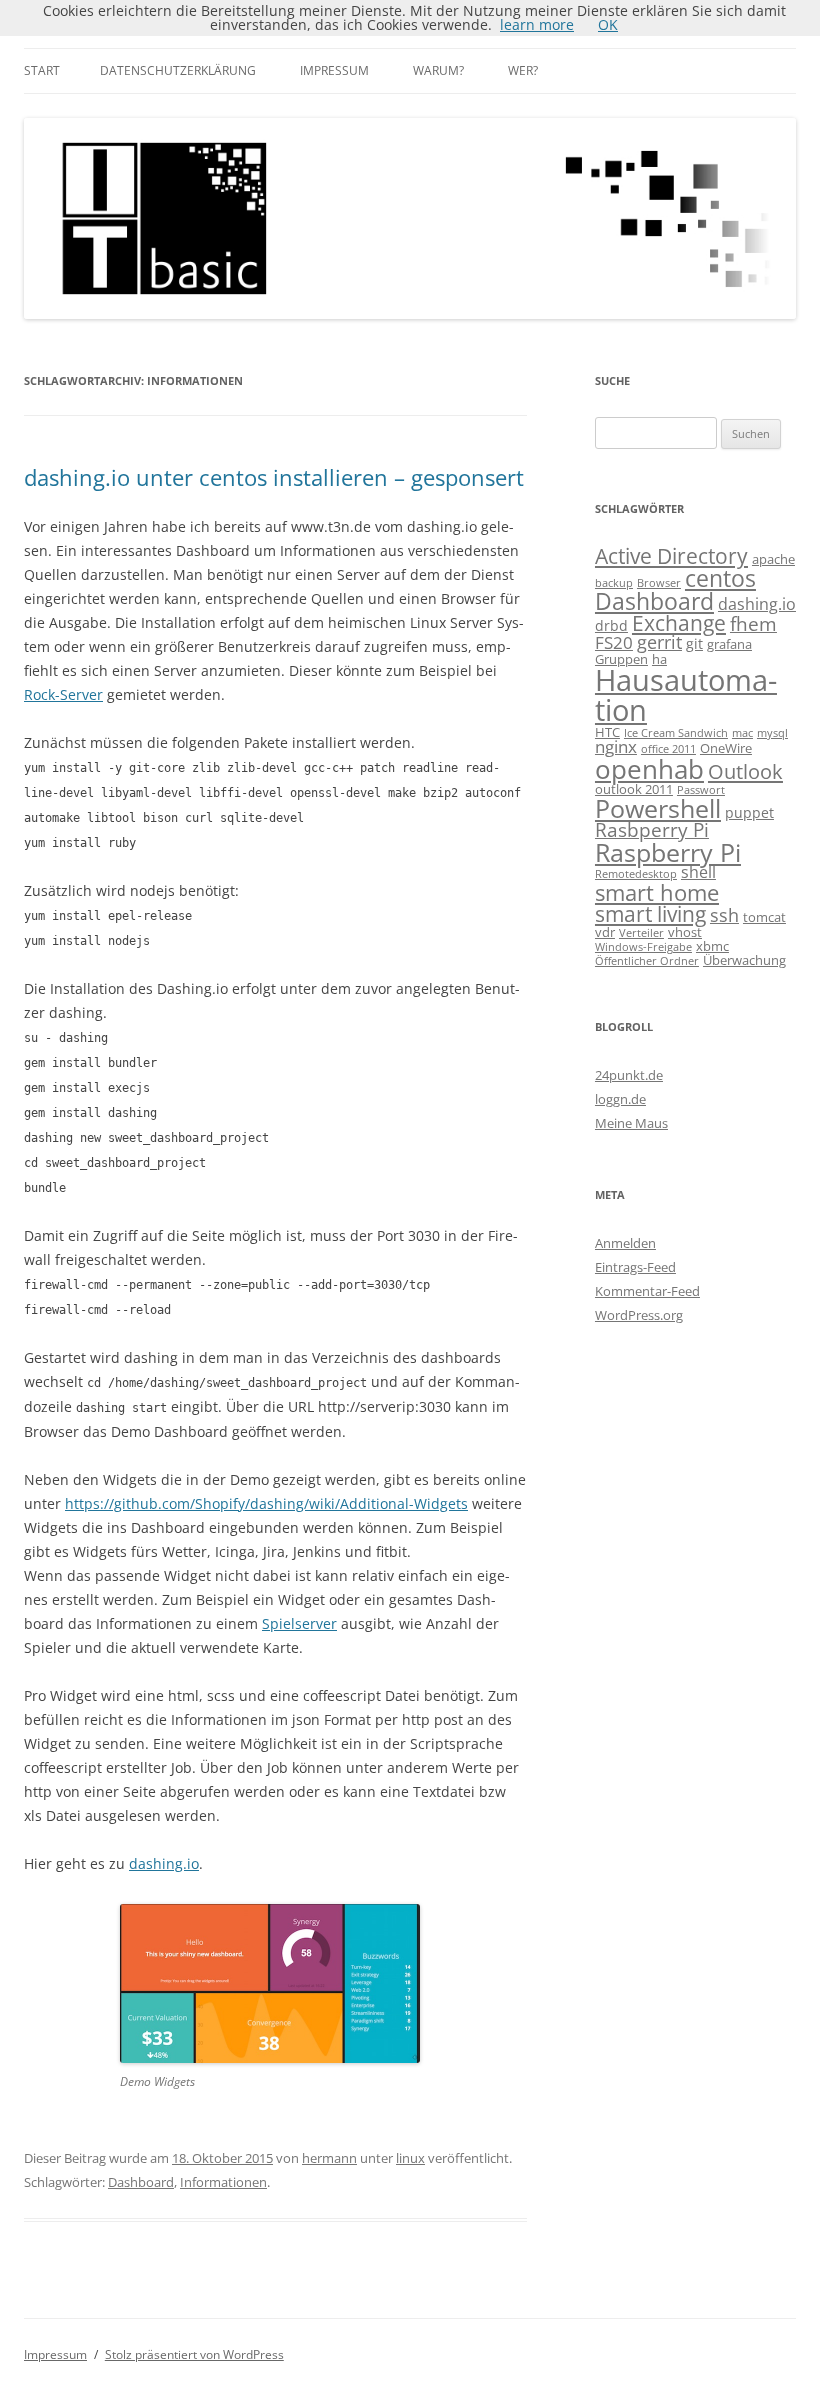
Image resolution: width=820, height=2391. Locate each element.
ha (659, 659)
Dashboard (141, 2182)
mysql (772, 733)
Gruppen (621, 659)
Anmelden (625, 1243)
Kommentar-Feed (647, 1291)
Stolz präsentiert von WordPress (194, 2354)
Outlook (745, 771)
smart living (650, 913)
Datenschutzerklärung (178, 70)
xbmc (712, 946)
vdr (605, 932)
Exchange (679, 623)
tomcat (764, 917)
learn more (537, 24)
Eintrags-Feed (635, 1267)
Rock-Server (63, 694)
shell (698, 872)
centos (720, 578)
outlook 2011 (634, 789)
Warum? (438, 70)
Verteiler (641, 933)
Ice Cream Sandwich (676, 733)
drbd (611, 625)
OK (608, 24)
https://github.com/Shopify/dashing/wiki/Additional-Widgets (266, 1503)
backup (614, 583)
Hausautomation (686, 694)
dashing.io (164, 1863)
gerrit (659, 642)
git (694, 643)
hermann (329, 2158)
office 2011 (668, 749)
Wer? (523, 70)
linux (410, 2158)
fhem (753, 623)
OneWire (726, 748)
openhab (649, 769)
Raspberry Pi (668, 852)
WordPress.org (639, 1315)
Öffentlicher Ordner (647, 961)
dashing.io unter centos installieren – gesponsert (274, 477)
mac (742, 733)
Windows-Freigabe (643, 947)
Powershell (658, 808)
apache (773, 559)
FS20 (614, 642)
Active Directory (671, 555)
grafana (729, 644)
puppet (749, 812)
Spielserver (299, 1623)
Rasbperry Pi (652, 829)
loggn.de (620, 1099)
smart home (657, 892)
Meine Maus (631, 1123)
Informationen (223, 2182)
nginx (616, 746)
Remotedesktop (636, 874)
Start (42, 70)
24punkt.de (629, 1075)
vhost (685, 932)
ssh (724, 915)
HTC (607, 732)
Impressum (334, 70)
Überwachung (744, 960)
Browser (659, 583)
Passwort (701, 790)
